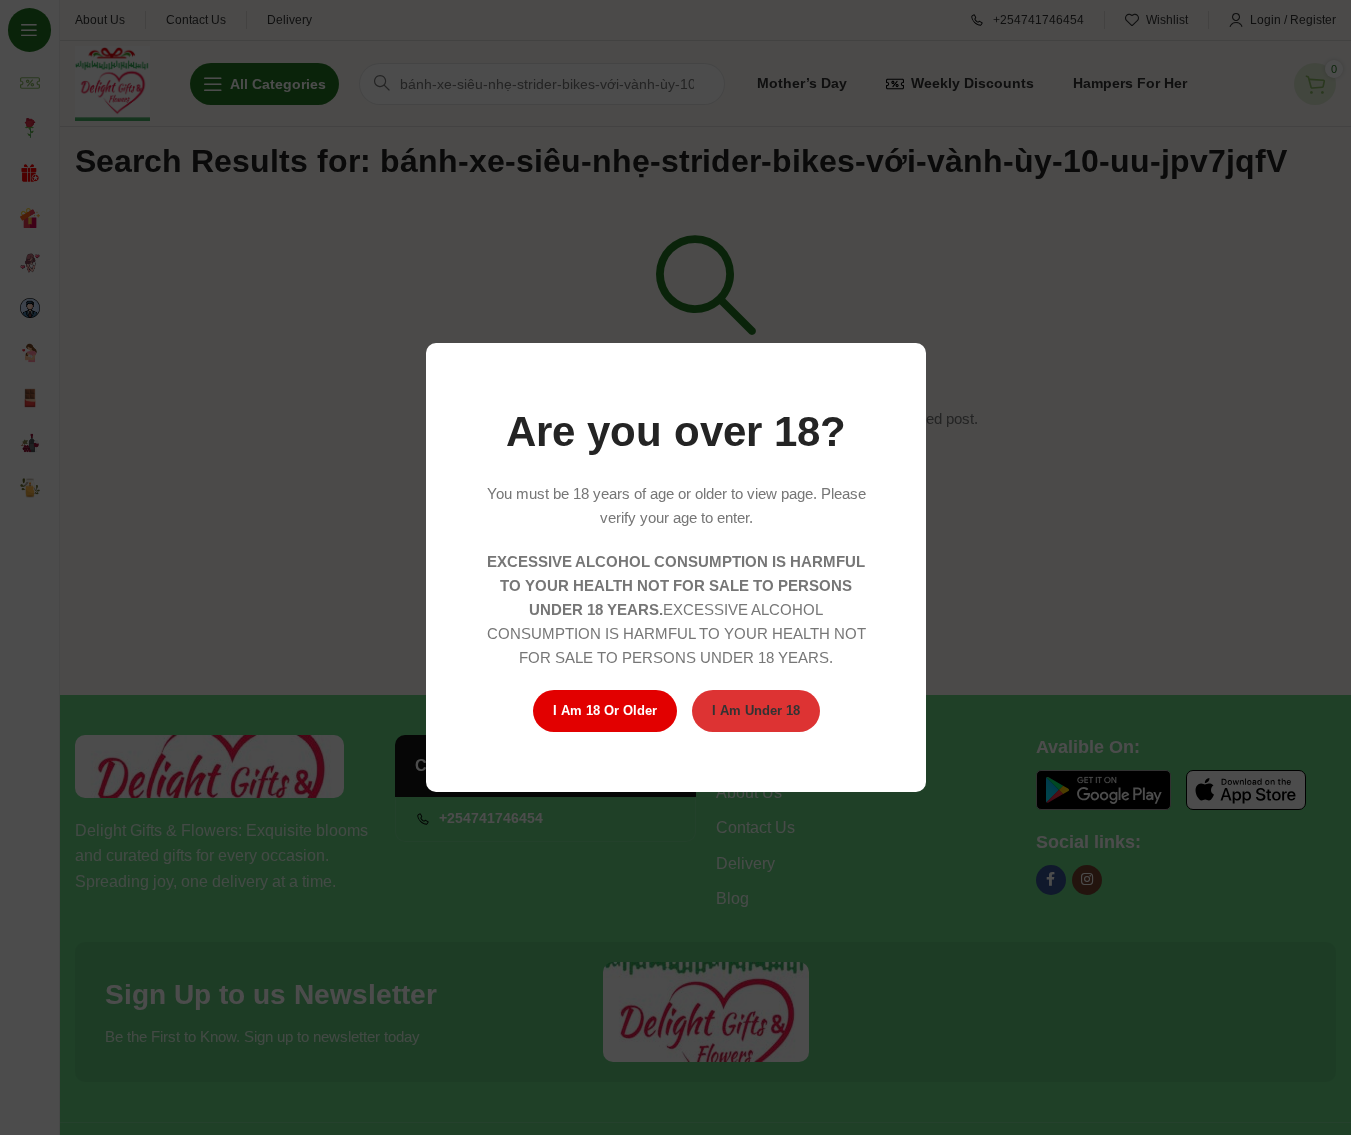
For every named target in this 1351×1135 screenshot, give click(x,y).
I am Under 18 (755, 710)
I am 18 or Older (604, 710)
